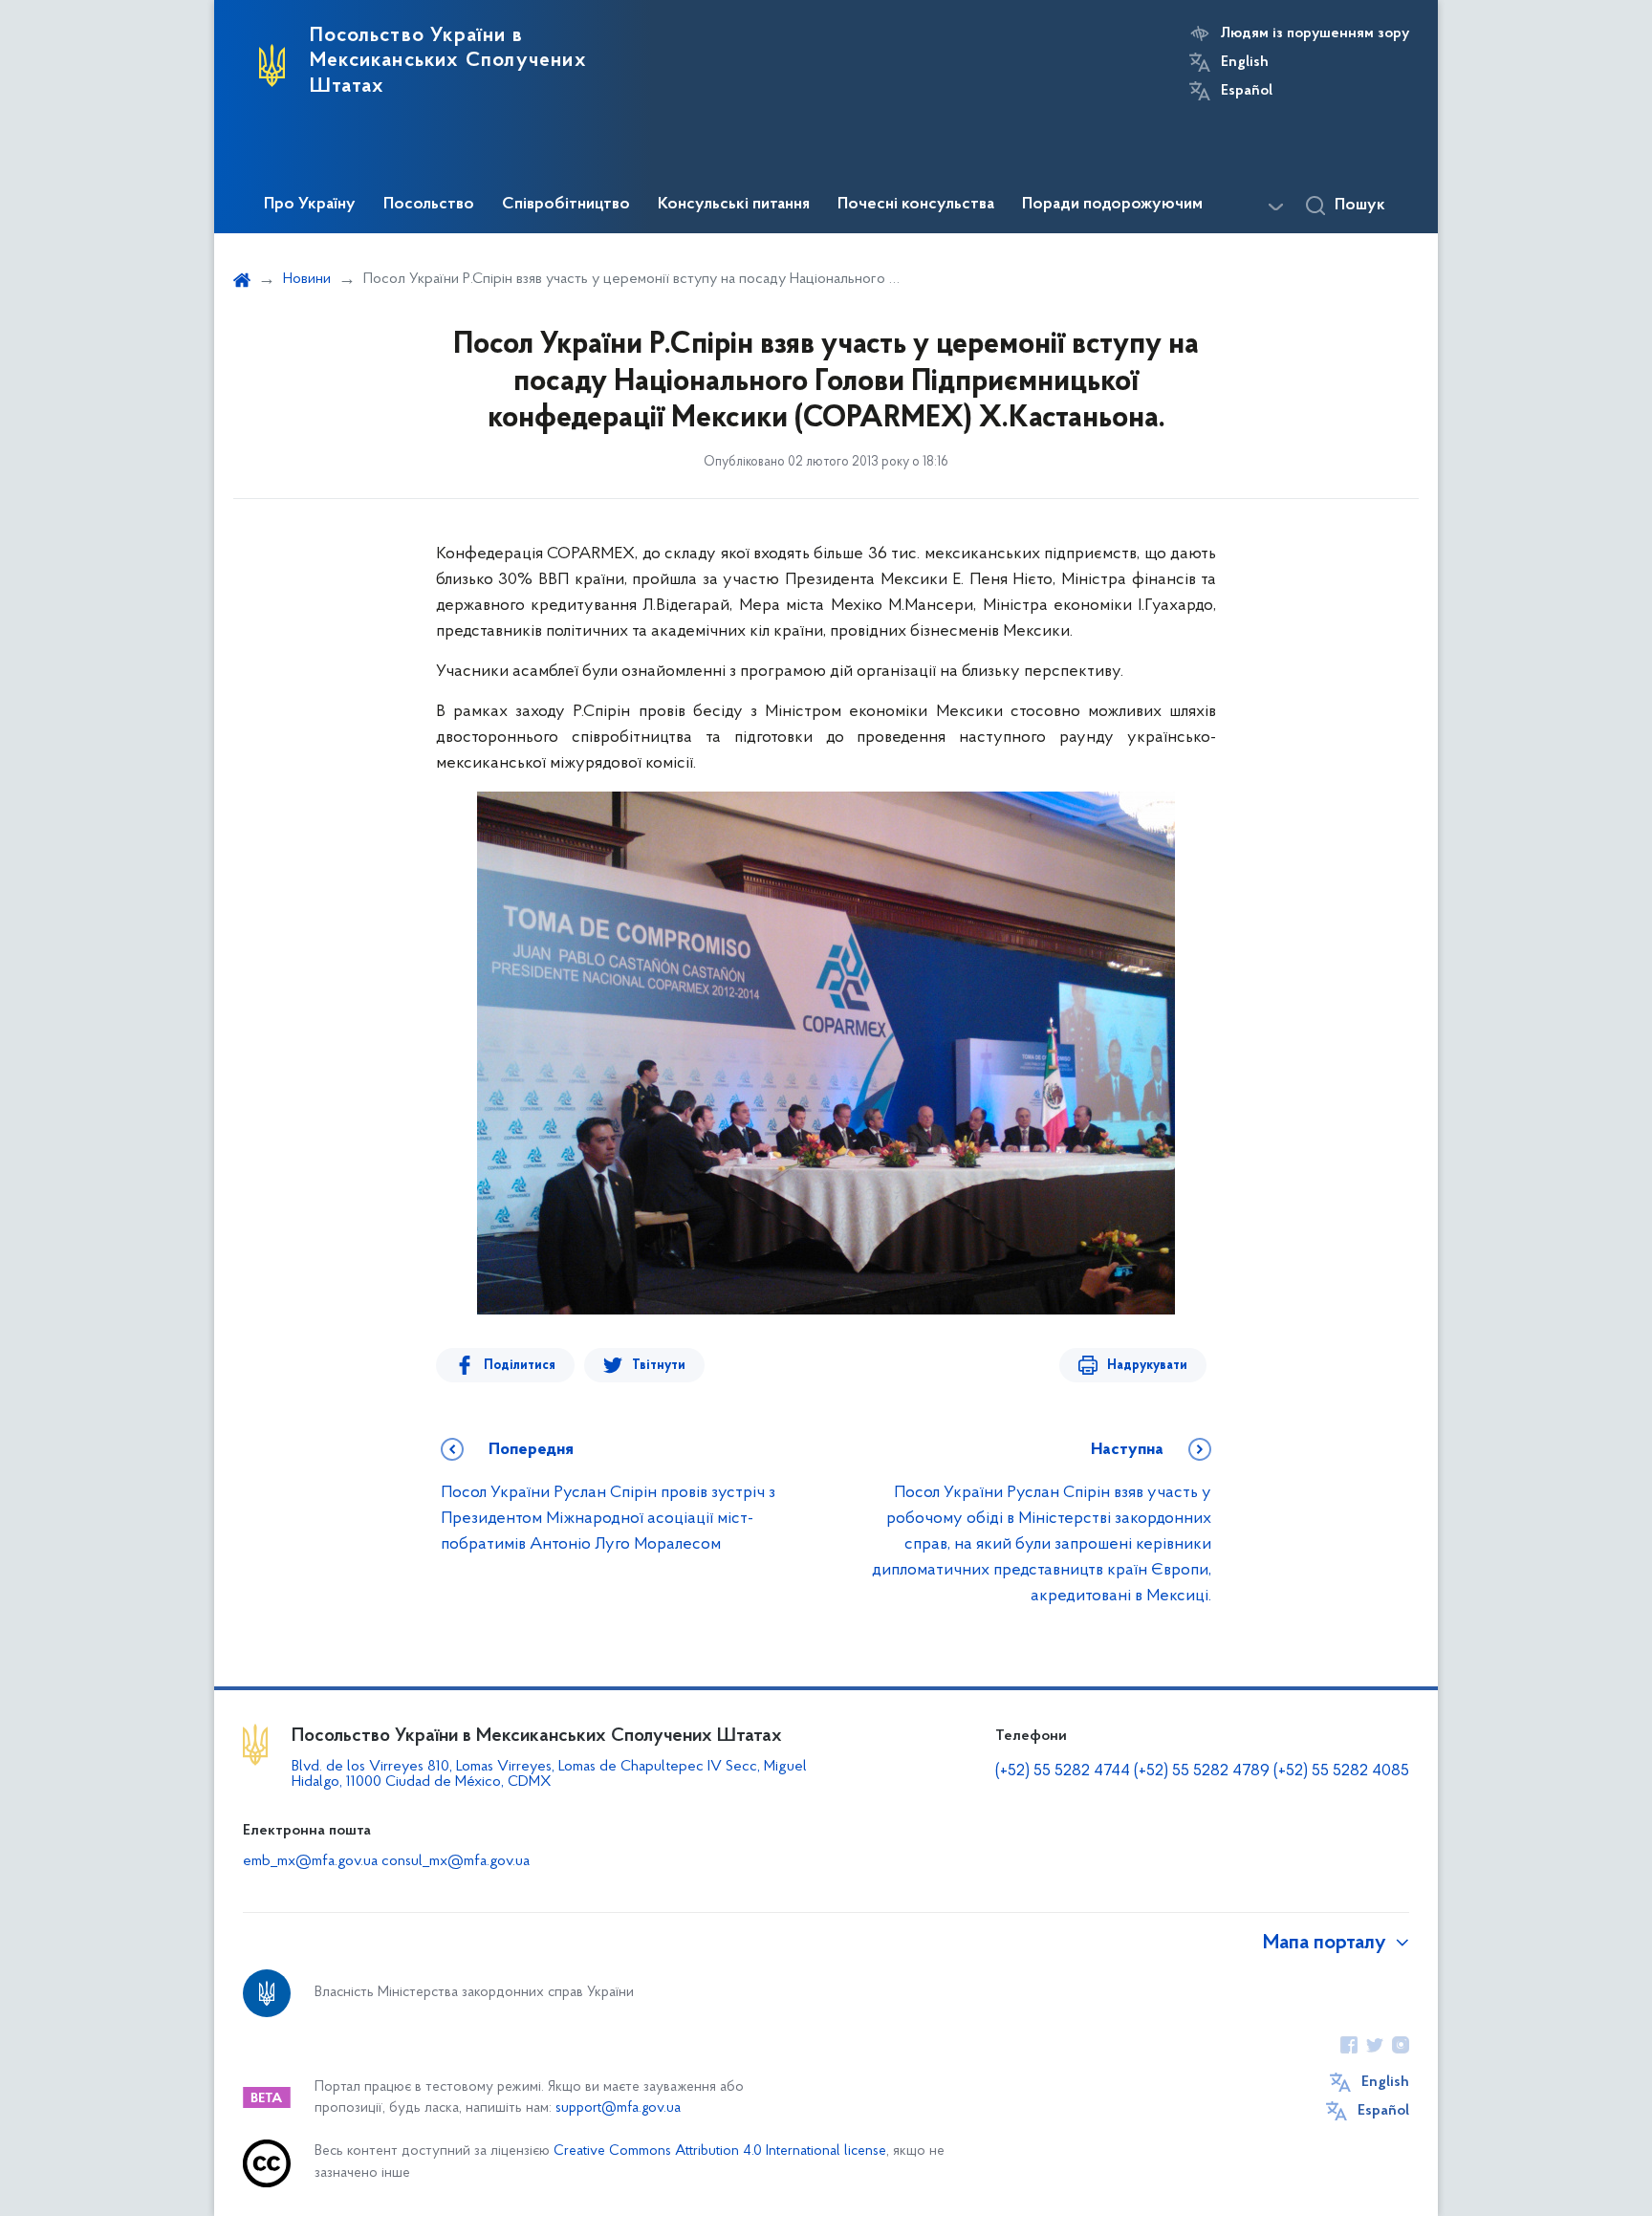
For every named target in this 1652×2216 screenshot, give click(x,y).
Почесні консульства (916, 205)
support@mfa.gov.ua (618, 2108)
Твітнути (659, 1366)
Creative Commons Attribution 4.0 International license (720, 2151)
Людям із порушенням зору (1315, 33)
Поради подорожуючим (1112, 205)
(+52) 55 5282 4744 (1063, 1771)
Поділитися (520, 1366)
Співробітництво (566, 205)
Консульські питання (734, 205)
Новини (307, 279)
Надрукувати (1147, 1366)
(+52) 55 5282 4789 (1202, 1771)
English (1245, 62)
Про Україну (310, 205)
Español (1247, 91)
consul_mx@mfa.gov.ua (456, 1861)
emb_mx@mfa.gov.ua (310, 1861)
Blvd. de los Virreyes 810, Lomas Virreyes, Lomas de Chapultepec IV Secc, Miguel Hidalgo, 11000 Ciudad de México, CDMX (549, 1774)
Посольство (429, 205)
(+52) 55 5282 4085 (1341, 1771)
